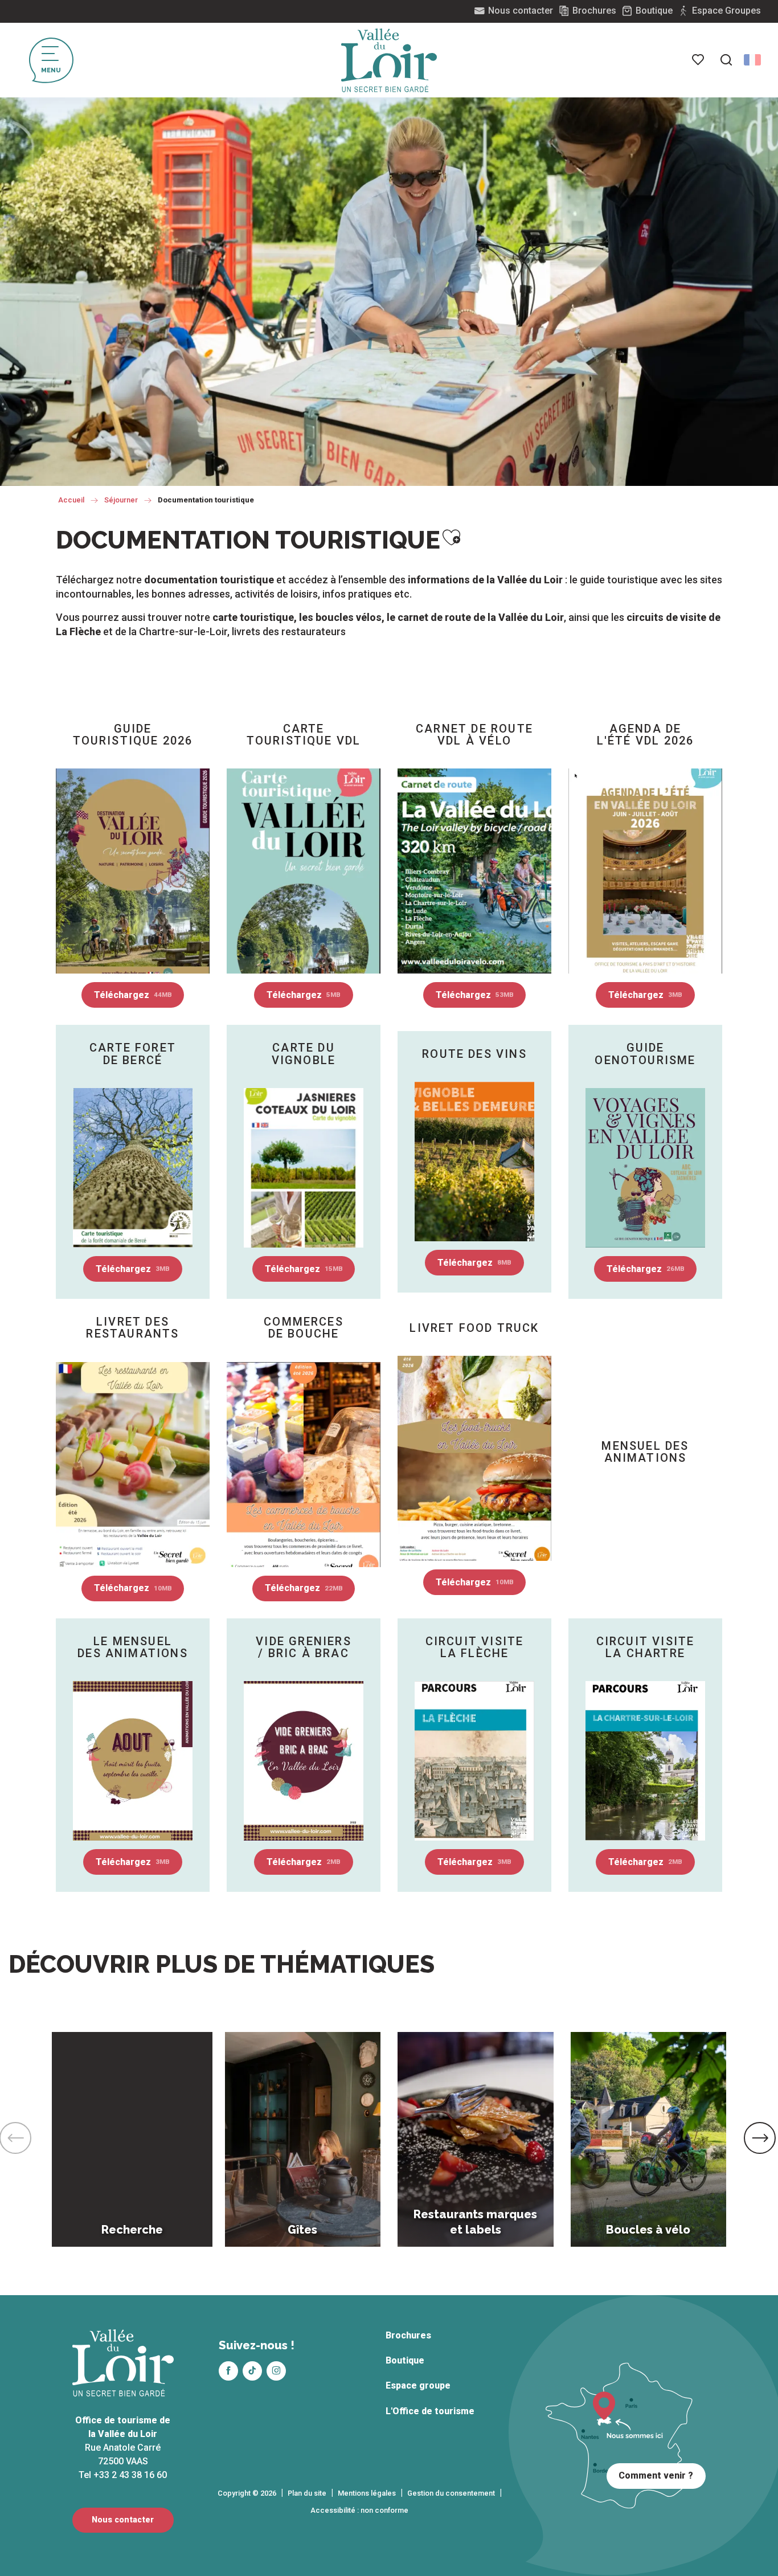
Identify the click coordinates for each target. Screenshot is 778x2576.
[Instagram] (276, 2371)
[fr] (752, 60)
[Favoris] (699, 60)
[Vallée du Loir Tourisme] (389, 60)
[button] (726, 60)
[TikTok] (252, 2371)
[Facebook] (228, 2371)
